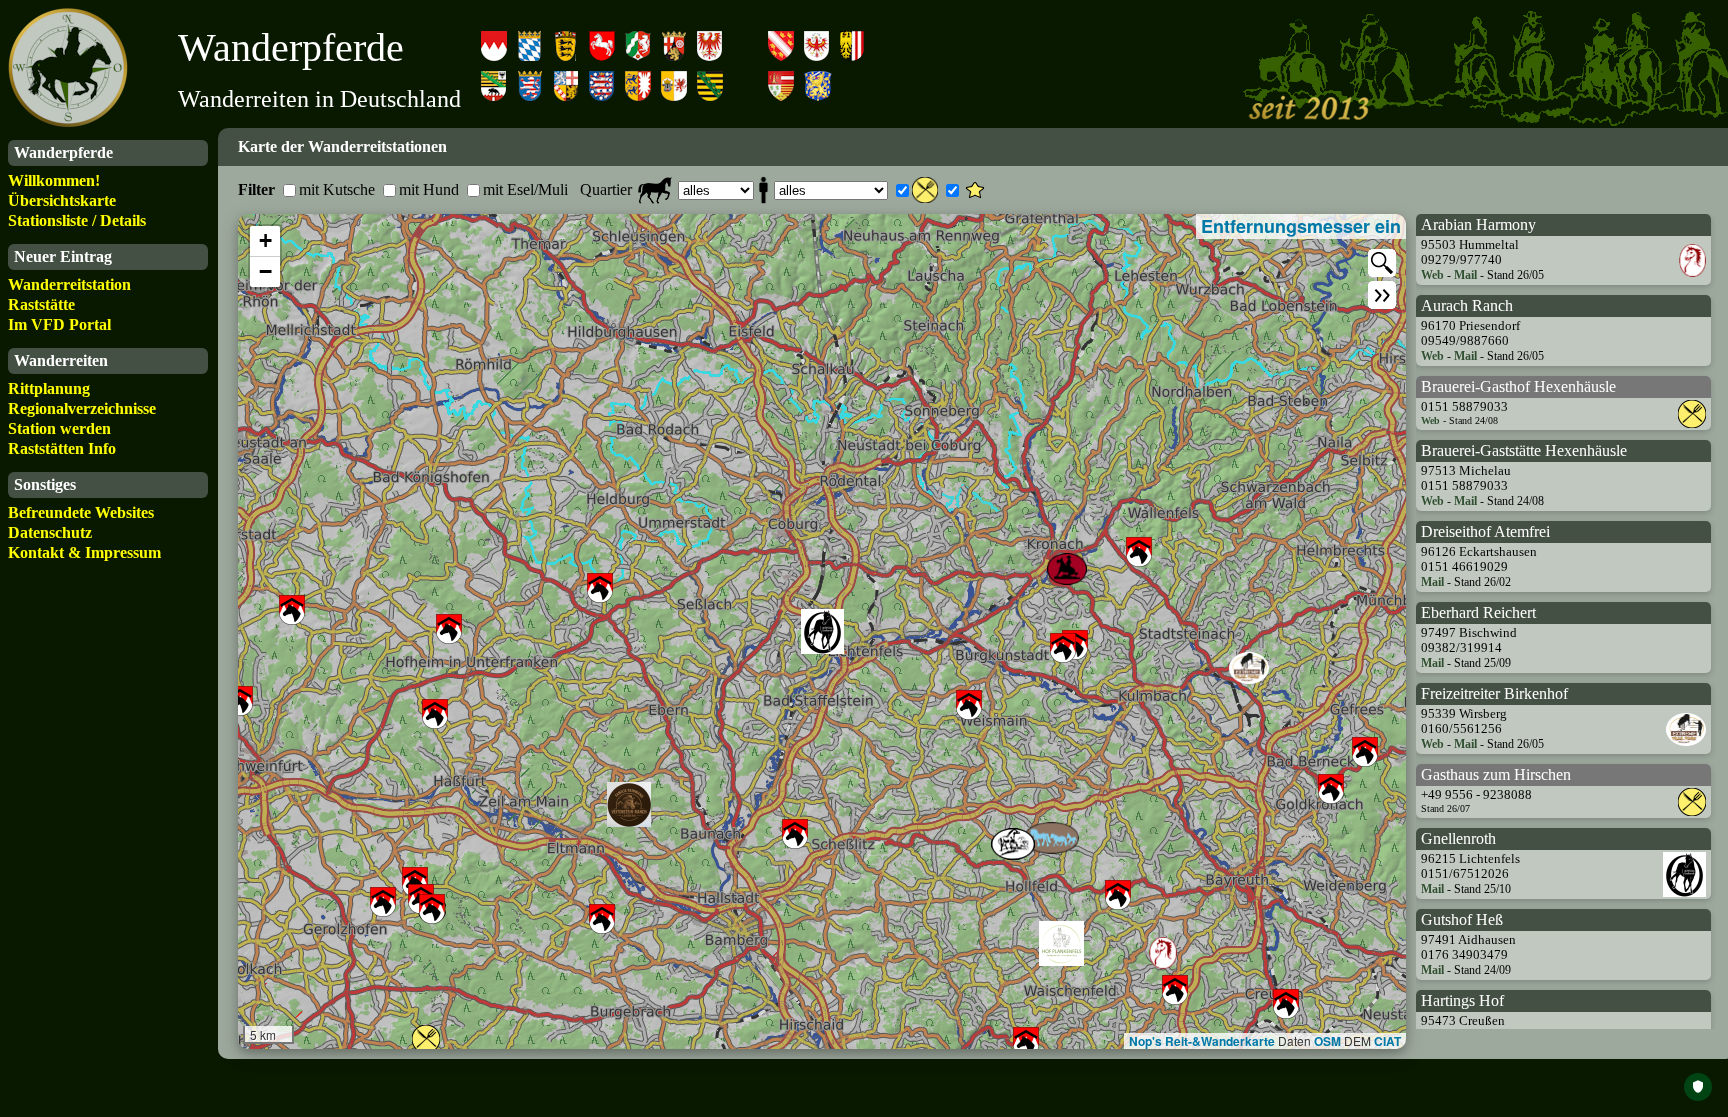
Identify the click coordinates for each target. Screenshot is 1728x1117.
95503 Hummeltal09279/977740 (1470, 252)
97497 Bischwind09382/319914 (1469, 640)
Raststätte (41, 304)
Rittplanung (49, 388)
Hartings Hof (1462, 1000)
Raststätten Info (62, 448)
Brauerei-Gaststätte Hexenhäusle (1524, 450)
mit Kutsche (337, 189)
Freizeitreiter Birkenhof (1494, 693)
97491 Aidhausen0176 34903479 (1468, 947)
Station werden (59, 428)
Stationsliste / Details (77, 220)
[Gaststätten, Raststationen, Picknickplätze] (925, 190)
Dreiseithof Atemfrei (1485, 531)
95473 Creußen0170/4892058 (1463, 1028)
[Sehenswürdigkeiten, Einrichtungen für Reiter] (975, 190)
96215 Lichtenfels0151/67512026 (1470, 866)
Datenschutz (50, 532)
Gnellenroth (1458, 838)
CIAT (1387, 1041)
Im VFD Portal (59, 324)
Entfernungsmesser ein (1301, 226)
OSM (1327, 1041)
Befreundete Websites (81, 512)
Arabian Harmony (1478, 224)
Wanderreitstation (69, 284)
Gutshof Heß (1462, 919)
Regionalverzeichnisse (82, 408)
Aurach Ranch (1467, 305)
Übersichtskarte (62, 200)
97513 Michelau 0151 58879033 (1466, 478)
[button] (265, 241)
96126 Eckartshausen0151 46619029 (1479, 559)
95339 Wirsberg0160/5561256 (1464, 721)
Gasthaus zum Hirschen (1496, 774)
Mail (1465, 275)
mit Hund (429, 189)
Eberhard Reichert (1478, 612)
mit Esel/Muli (525, 189)
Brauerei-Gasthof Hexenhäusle (1518, 386)
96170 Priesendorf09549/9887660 (1470, 333)
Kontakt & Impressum (84, 552)
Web (1432, 275)
